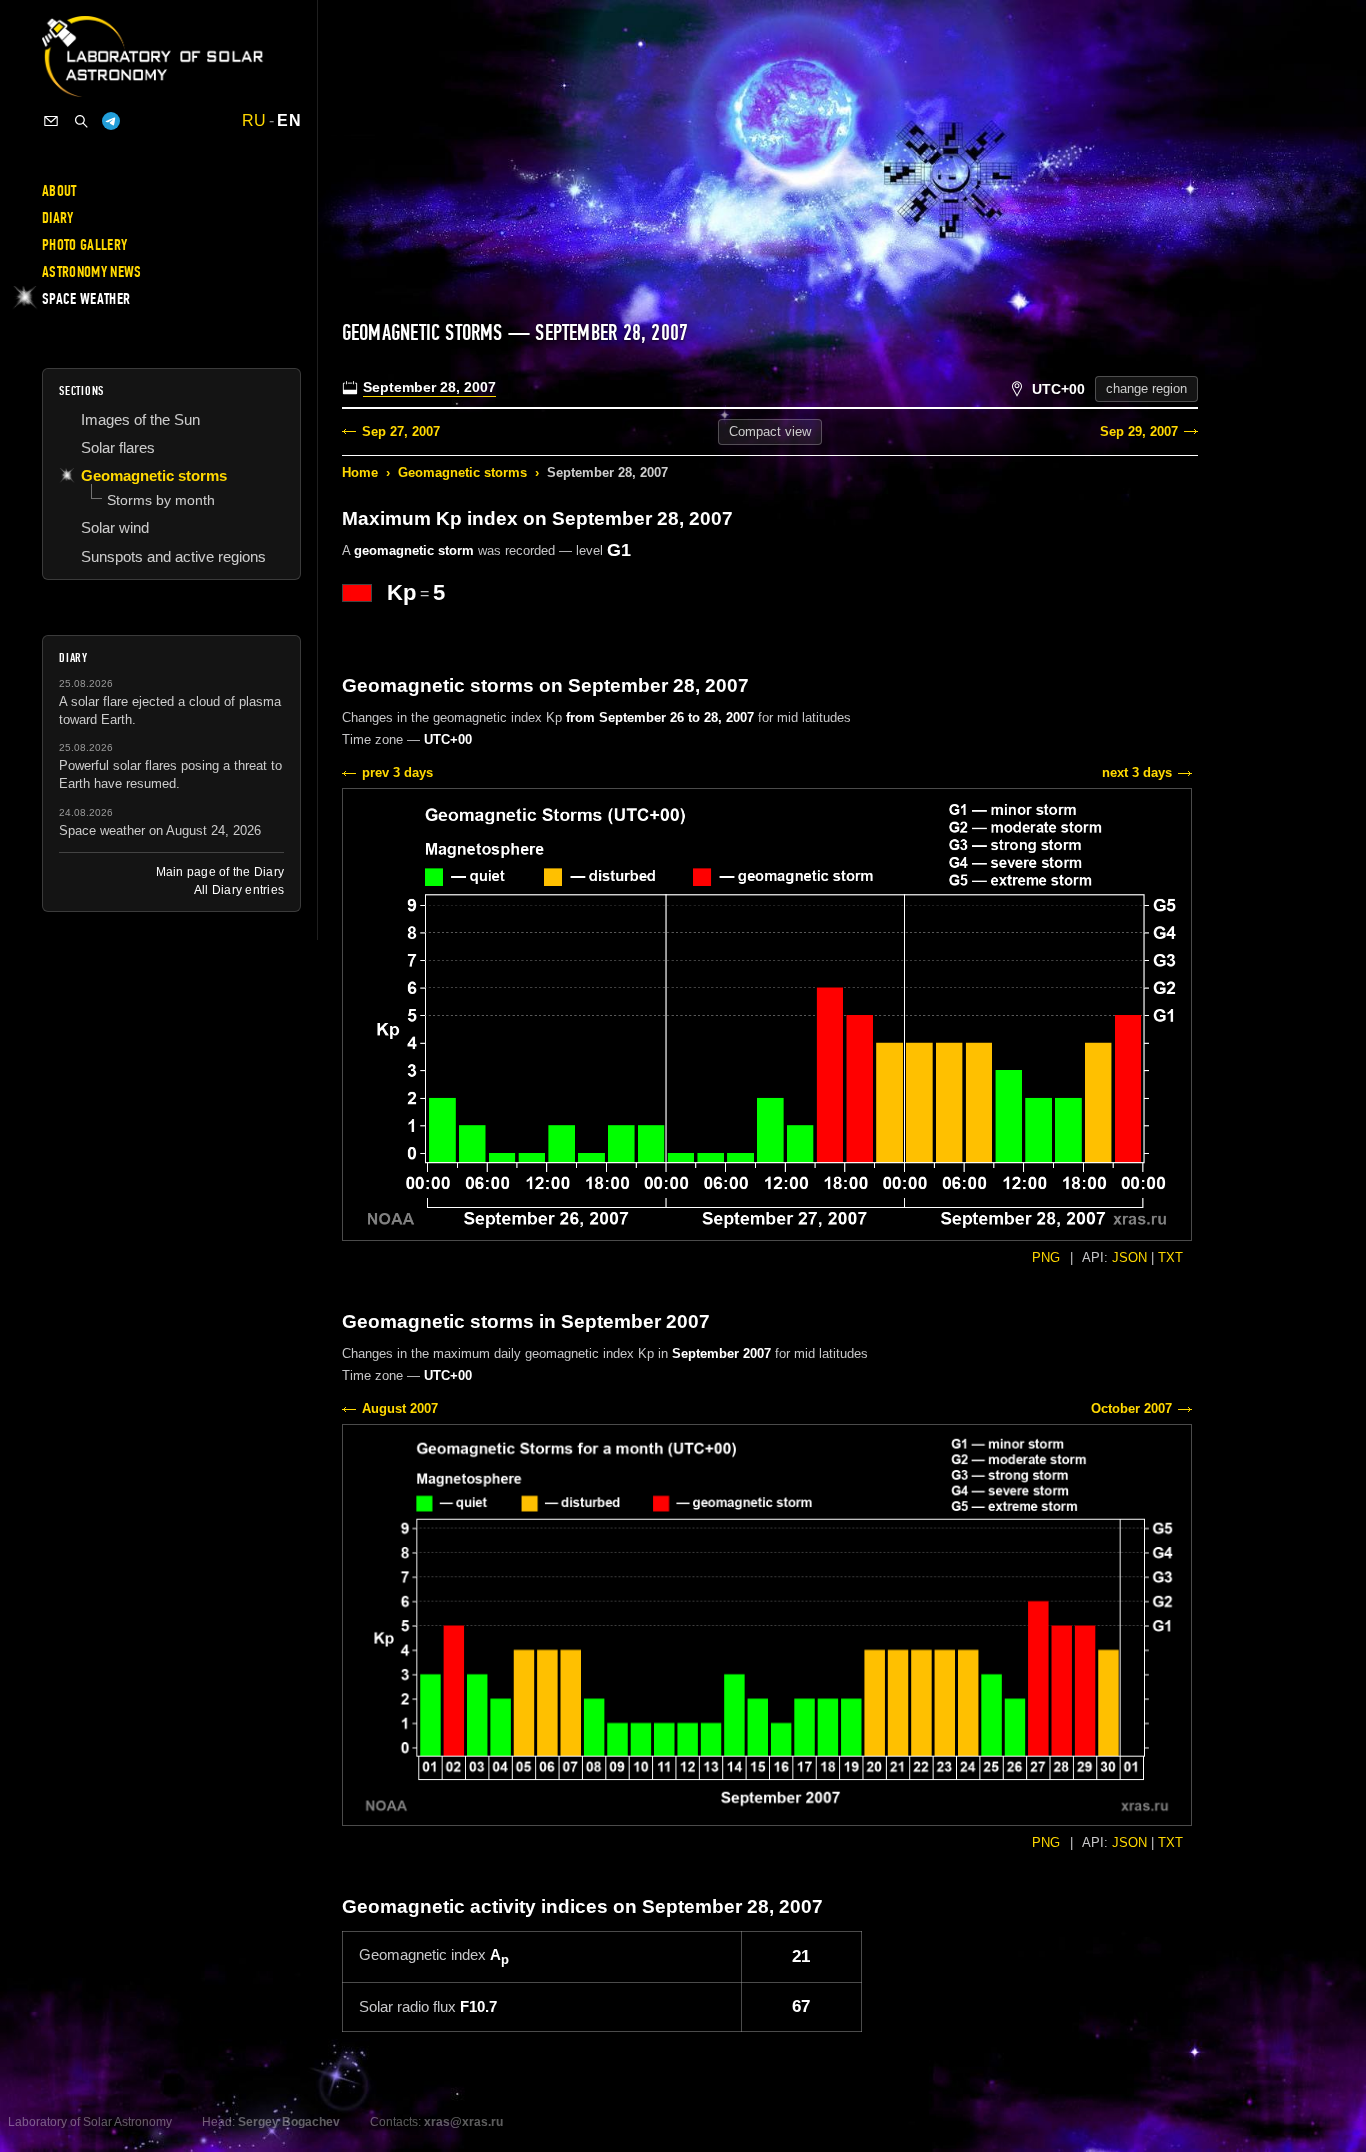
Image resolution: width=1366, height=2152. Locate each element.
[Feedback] (51, 121)
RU (254, 121)
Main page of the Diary (220, 872)
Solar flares (118, 447)
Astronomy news (91, 272)
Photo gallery (84, 245)
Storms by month (161, 500)
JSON (1129, 1257)
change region (1146, 388)
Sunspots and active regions (173, 556)
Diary (58, 218)
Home (360, 472)
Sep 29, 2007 (1139, 431)
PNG (1046, 1257)
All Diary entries (239, 890)
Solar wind (115, 527)
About (59, 191)
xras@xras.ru (463, 2122)
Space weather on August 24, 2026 (160, 830)
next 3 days (1137, 772)
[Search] (81, 121)
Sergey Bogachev (289, 2122)
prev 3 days (397, 772)
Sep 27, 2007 (401, 431)
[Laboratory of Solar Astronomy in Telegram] (111, 121)
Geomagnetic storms (462, 472)
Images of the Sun (140, 419)
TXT (1170, 1257)
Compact (770, 431)
